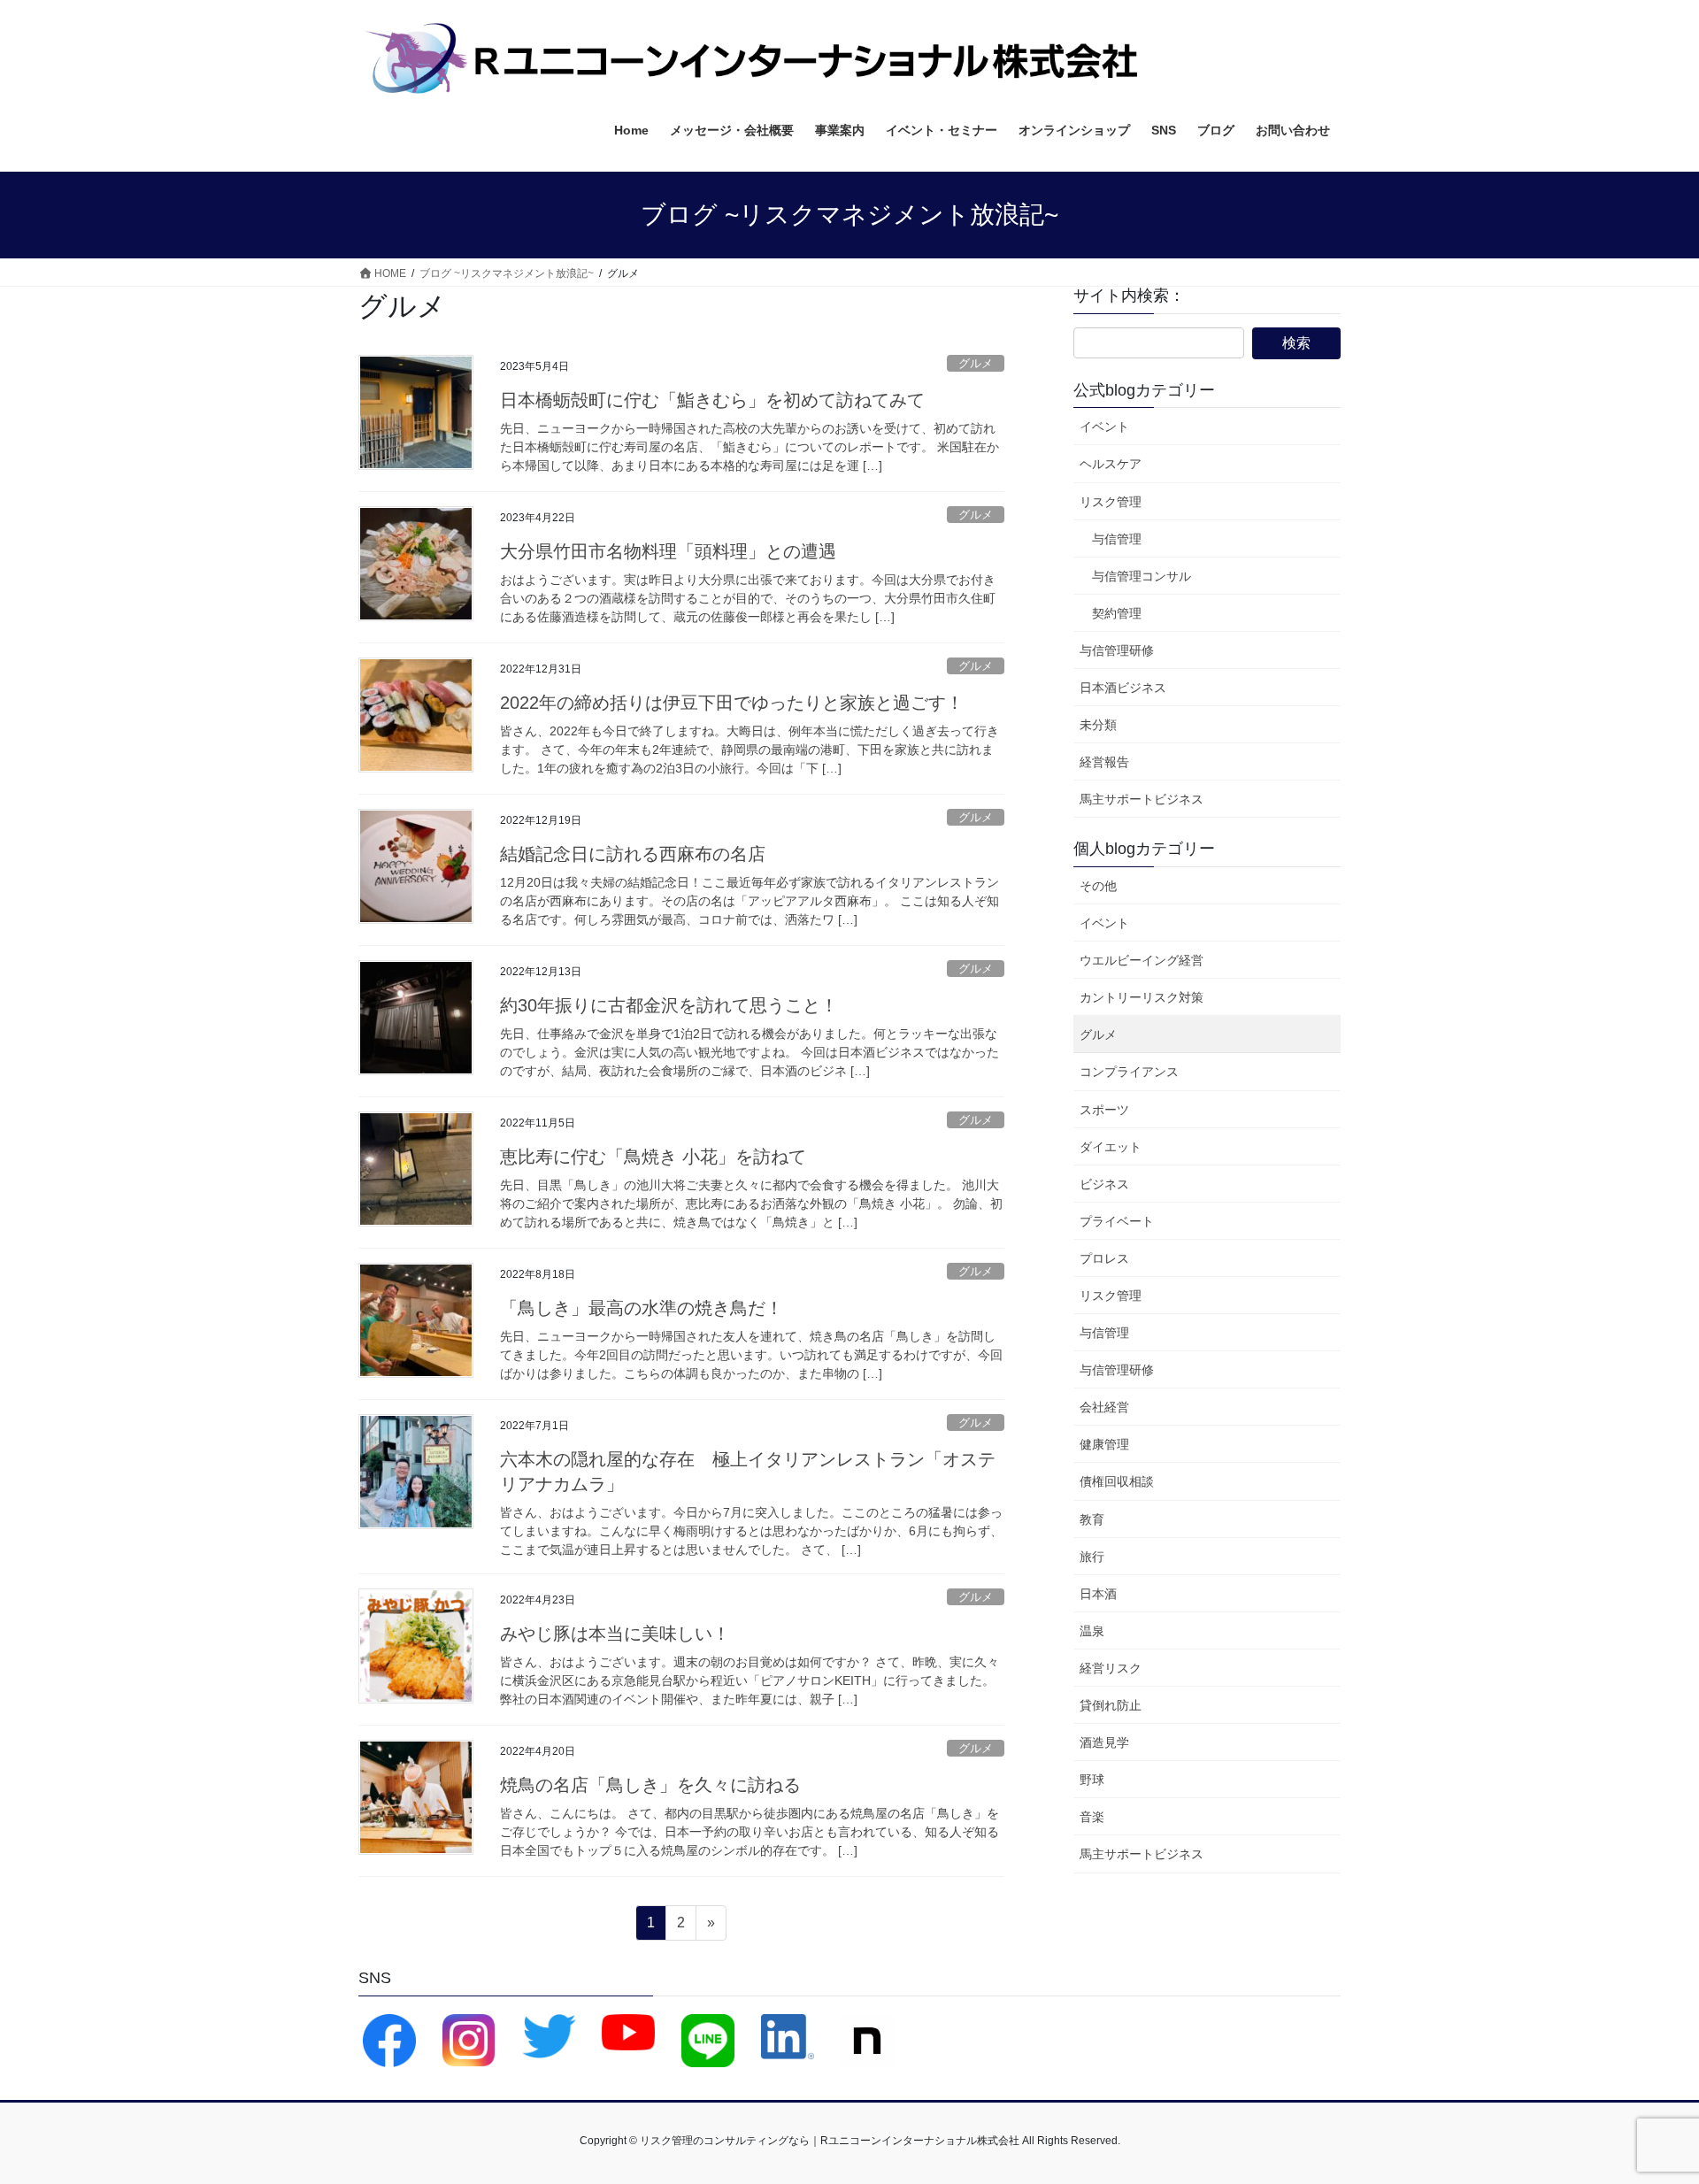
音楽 (1092, 1817)
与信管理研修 (1117, 650)
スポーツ (1104, 1110)
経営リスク (1111, 1668)
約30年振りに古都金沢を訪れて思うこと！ (669, 1005)
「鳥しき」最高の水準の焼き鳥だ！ (642, 1308)
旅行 (1092, 1557)
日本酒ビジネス (1123, 688)
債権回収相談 (1117, 1481)
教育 (1092, 1519)
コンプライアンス (1129, 1072)
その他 (1098, 886)
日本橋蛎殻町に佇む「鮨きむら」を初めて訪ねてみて (712, 400)
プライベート (1117, 1221)
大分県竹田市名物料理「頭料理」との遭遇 (668, 551)
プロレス (1104, 1258)
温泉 (1092, 1631)
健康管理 (1104, 1444)
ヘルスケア (1111, 464)
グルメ (976, 363)
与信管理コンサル (1142, 576)
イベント (1104, 427)
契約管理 (1117, 613)
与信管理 (1117, 539)
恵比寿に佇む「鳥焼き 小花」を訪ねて (653, 1157)
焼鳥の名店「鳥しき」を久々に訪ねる (650, 1785)
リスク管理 (1111, 502)
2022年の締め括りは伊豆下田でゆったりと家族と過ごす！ (732, 703)
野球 (1092, 1780)
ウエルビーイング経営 (1142, 960)
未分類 (1098, 725)
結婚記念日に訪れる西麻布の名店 (633, 854)
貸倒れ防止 (1111, 1705)
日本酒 (1098, 1594)
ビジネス (1104, 1184)
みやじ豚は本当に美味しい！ (615, 1634)
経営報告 (1104, 762)
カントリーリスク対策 (1142, 997)
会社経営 (1104, 1407)
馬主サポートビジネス (1142, 799)
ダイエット (1111, 1147)
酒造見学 (1104, 1742)
